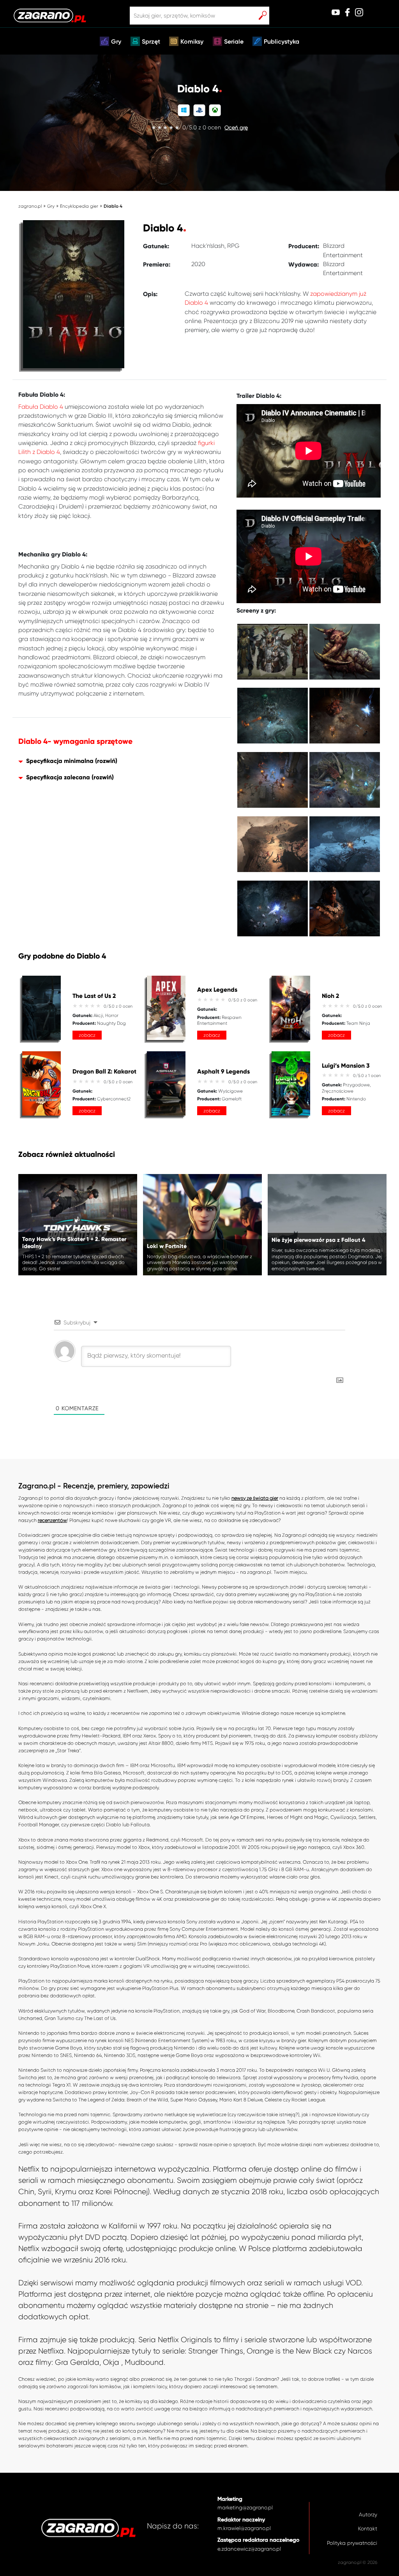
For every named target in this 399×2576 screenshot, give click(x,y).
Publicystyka (282, 42)
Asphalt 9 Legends (223, 1072)
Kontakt (368, 2529)
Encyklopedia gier (79, 206)
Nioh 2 (330, 996)
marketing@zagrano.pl (245, 2508)
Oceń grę (236, 128)
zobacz (87, 1035)
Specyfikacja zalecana (58, 777)
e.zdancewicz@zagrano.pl (249, 2549)
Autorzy (368, 2515)
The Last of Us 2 (94, 996)
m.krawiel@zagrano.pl (244, 2528)
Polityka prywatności (352, 2543)
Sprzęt (151, 42)
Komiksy (192, 42)
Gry (116, 42)
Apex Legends (217, 990)
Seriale (234, 42)
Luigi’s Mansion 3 (346, 1066)
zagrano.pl (30, 206)
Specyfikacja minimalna (60, 761)
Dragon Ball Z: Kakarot (104, 1072)
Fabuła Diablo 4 (41, 407)
